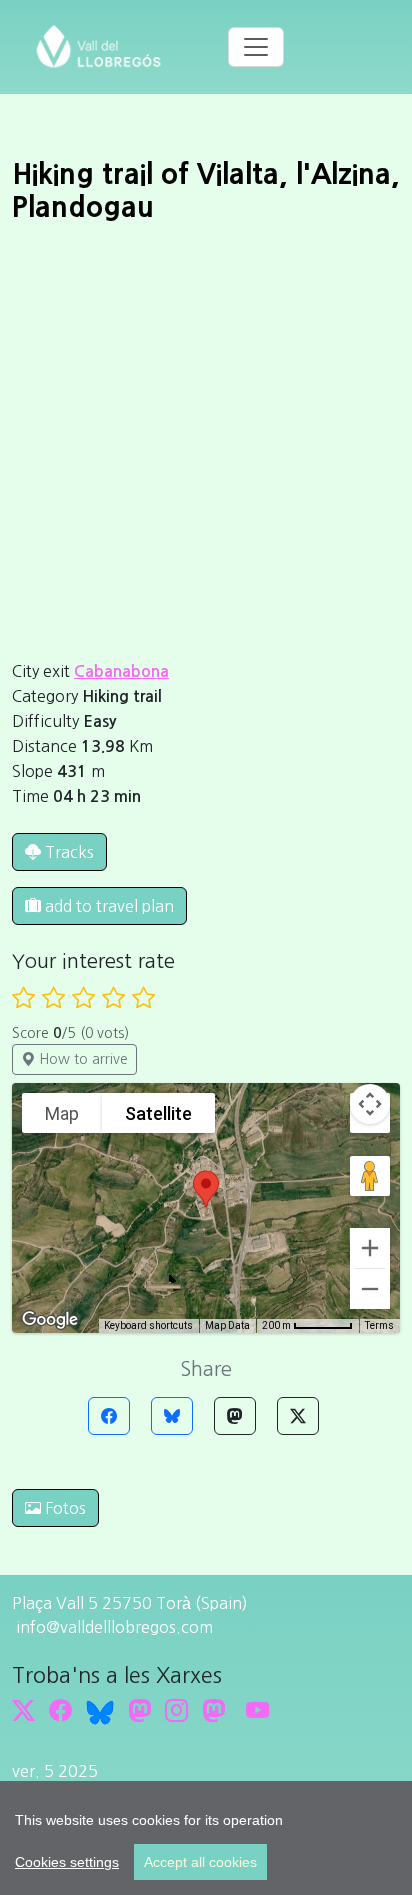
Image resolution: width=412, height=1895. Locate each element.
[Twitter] (298, 1416)
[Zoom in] (370, 1248)
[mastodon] (213, 1710)
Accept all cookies (200, 1862)
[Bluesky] (172, 1416)
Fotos (63, 1508)
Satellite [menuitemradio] (158, 1113)
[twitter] (23, 1710)
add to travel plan (107, 906)
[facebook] (60, 1710)
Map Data (227, 1325)
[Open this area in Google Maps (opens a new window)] (50, 1320)
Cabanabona (121, 671)
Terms (379, 1325)
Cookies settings (67, 1862)
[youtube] (257, 1710)
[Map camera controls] (370, 1104)
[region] (206, 1838)
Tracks (69, 852)
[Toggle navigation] (256, 47)
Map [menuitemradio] (62, 1113)
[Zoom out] (370, 1289)
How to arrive (81, 1059)
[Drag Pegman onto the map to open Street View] (370, 1176)
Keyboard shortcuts (148, 1325)
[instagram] (176, 1710)
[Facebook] (109, 1416)
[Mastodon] (235, 1416)
